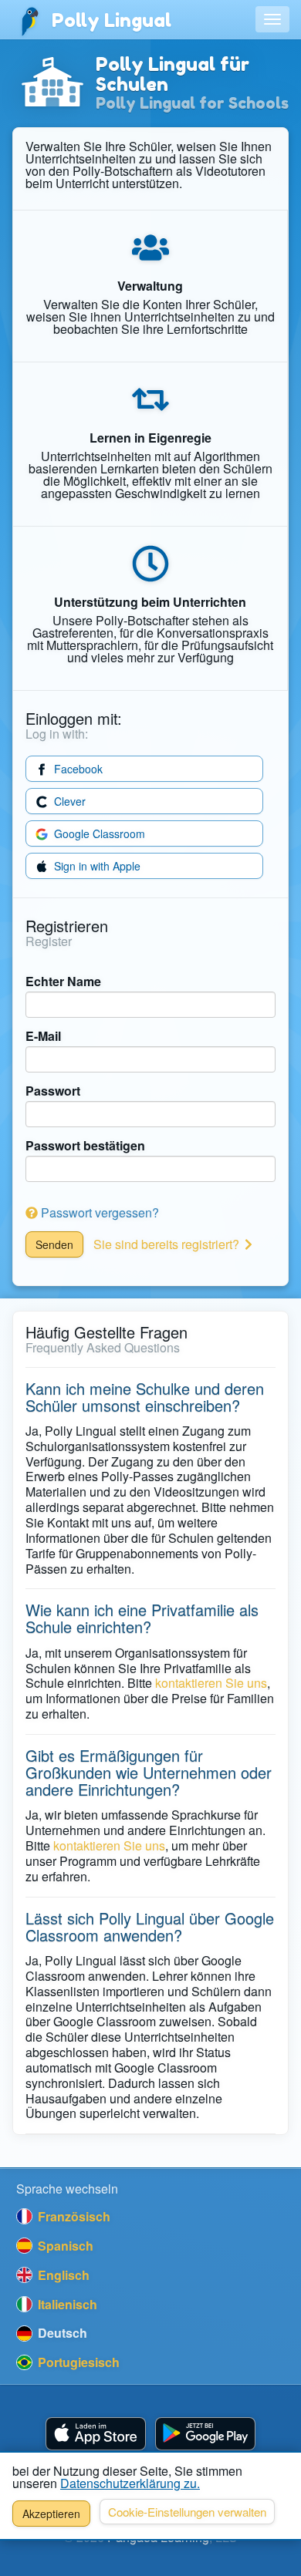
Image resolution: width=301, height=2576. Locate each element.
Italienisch (66, 2304)
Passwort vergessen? (98, 1212)
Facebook (77, 769)
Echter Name (63, 982)
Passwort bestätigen (85, 1146)
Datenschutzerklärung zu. (130, 2483)
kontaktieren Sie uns (211, 1683)
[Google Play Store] (205, 2434)
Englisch (62, 2275)
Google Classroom (98, 833)
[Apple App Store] (96, 2434)
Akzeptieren (51, 2514)
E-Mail (43, 1036)
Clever (68, 801)
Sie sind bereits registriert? (168, 1244)
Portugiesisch (77, 2362)
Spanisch (64, 2246)
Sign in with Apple (96, 866)
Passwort (53, 1091)
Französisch (73, 2216)
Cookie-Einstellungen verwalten (187, 2512)
